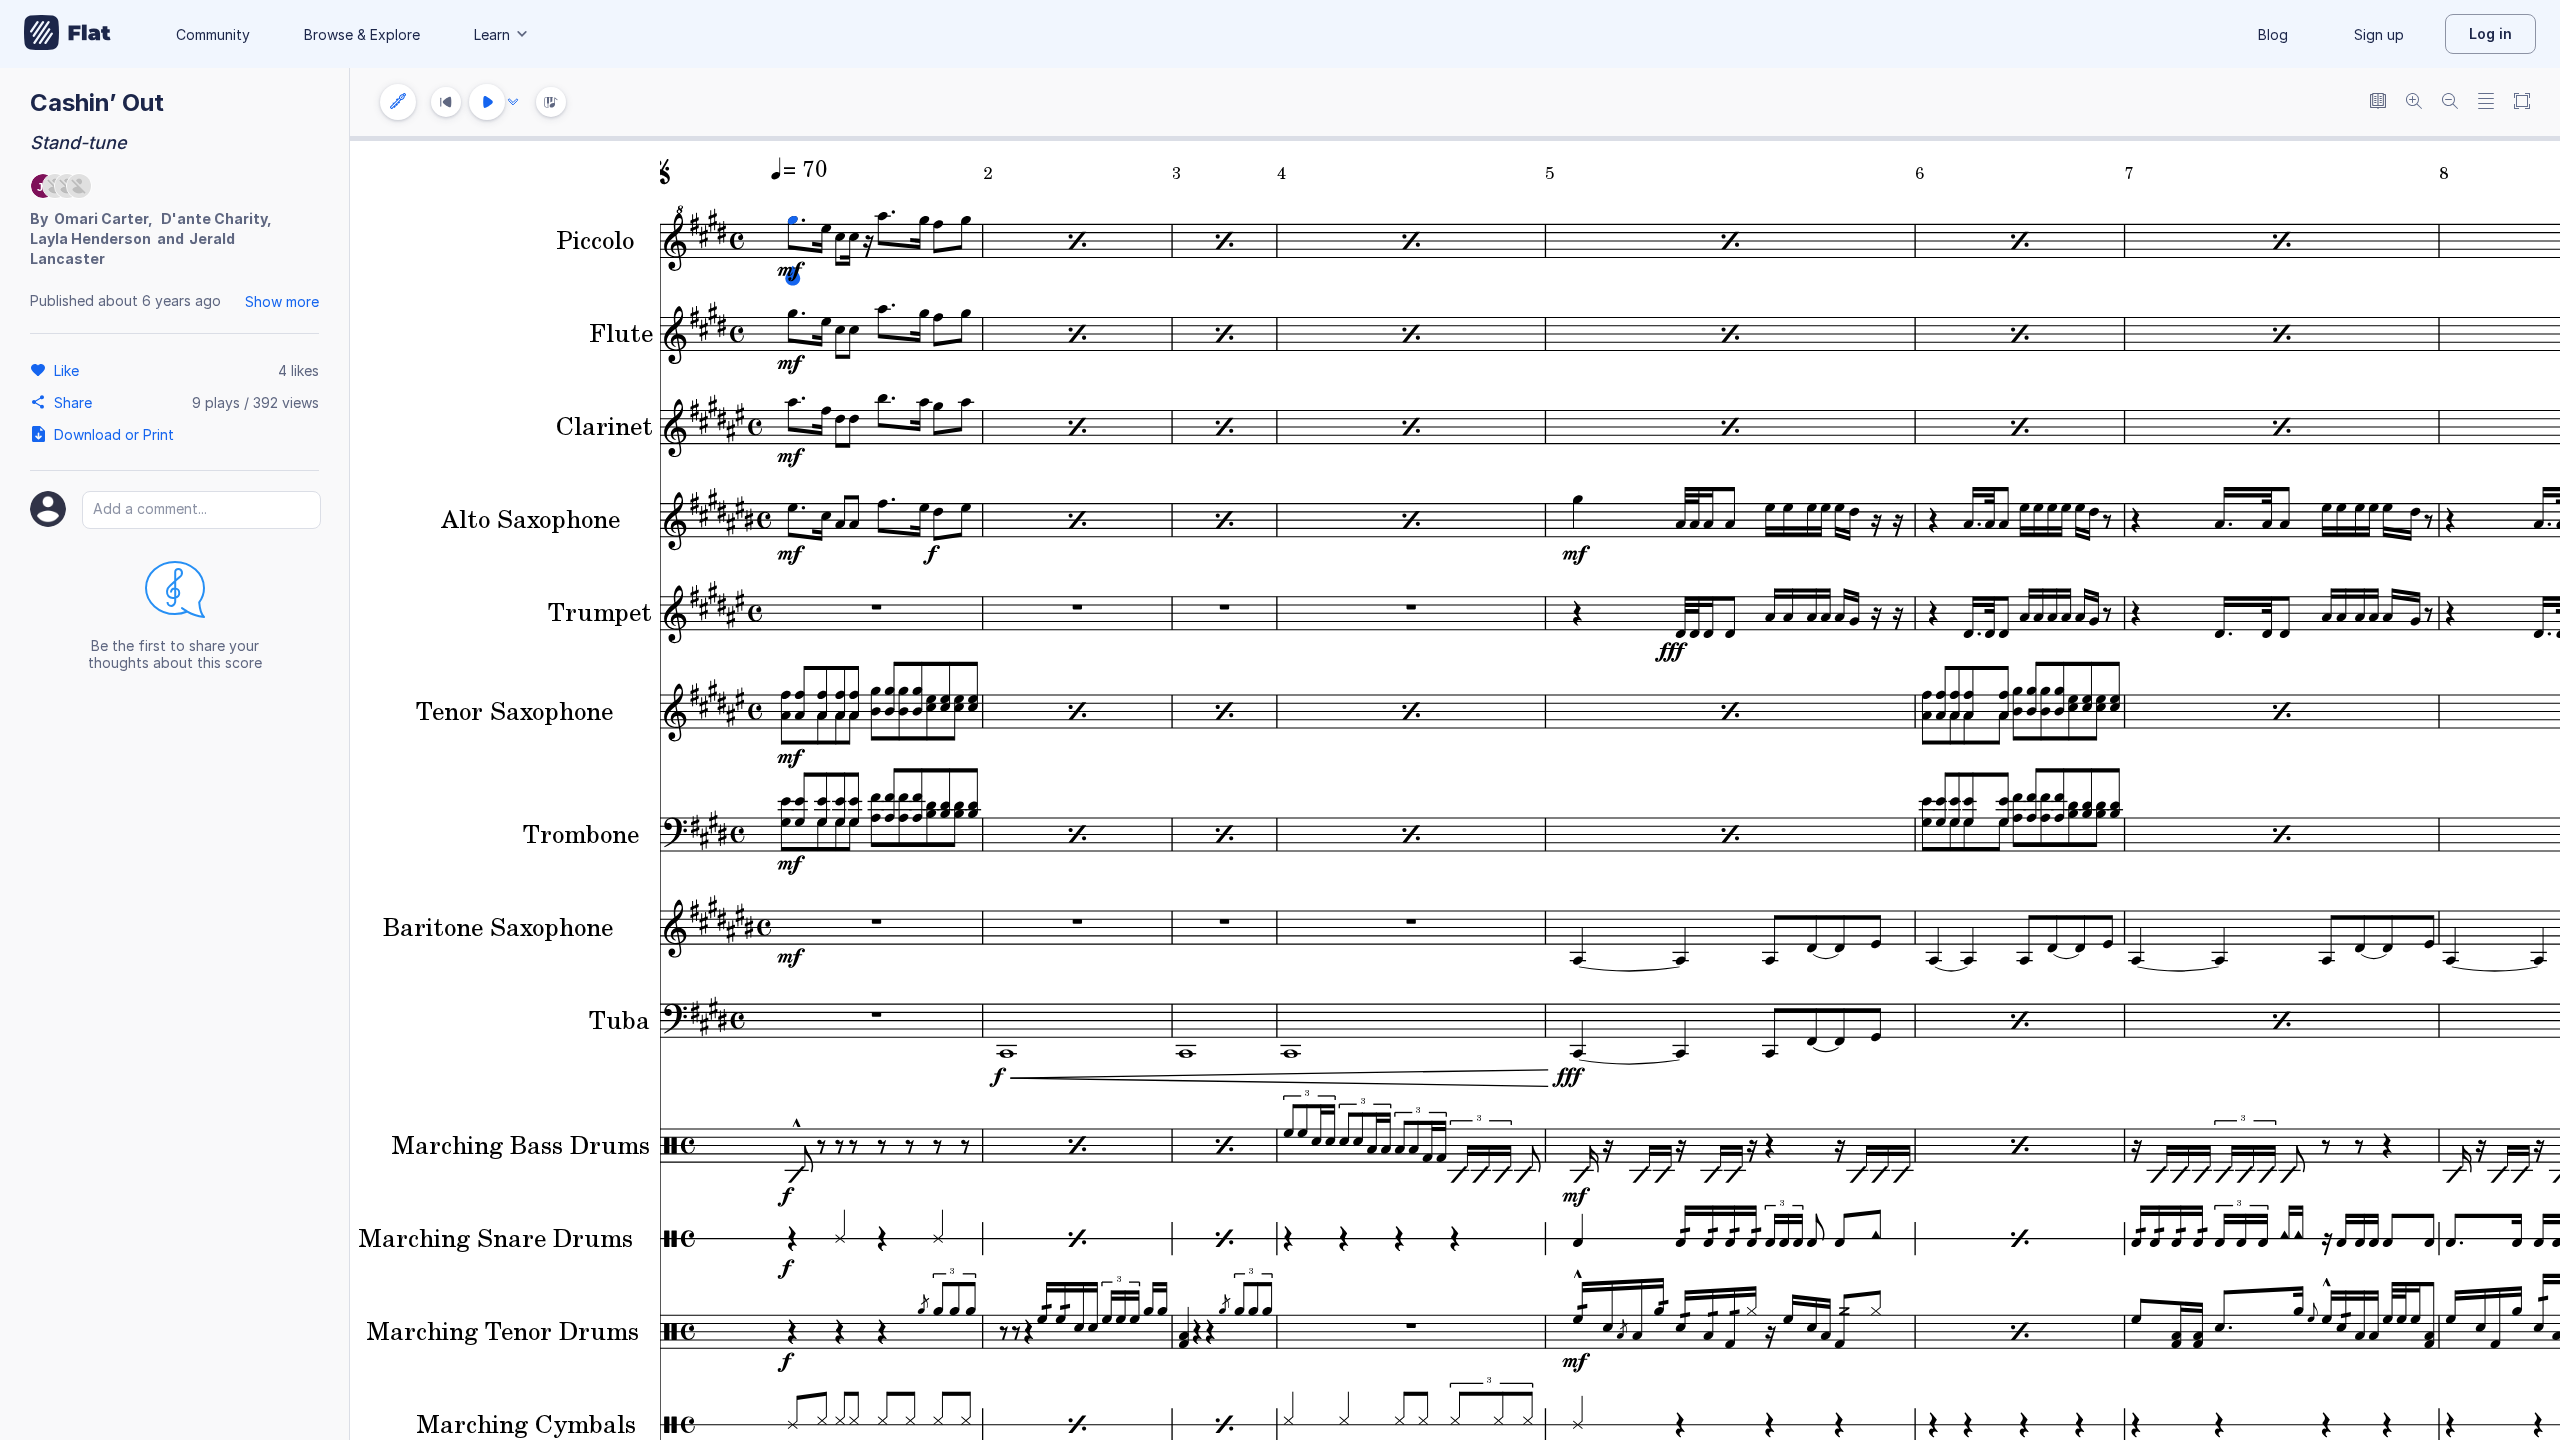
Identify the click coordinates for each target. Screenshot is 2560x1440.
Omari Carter (101, 218)
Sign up (2379, 34)
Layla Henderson (90, 238)
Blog (2273, 34)
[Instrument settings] (398, 102)
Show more (282, 301)
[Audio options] (513, 102)
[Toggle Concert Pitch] (2378, 102)
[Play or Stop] (487, 102)
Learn (492, 34)
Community (213, 34)
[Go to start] (446, 102)
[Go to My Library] (67, 34)
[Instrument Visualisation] (551, 102)
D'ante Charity (214, 218)
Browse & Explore (362, 34)
